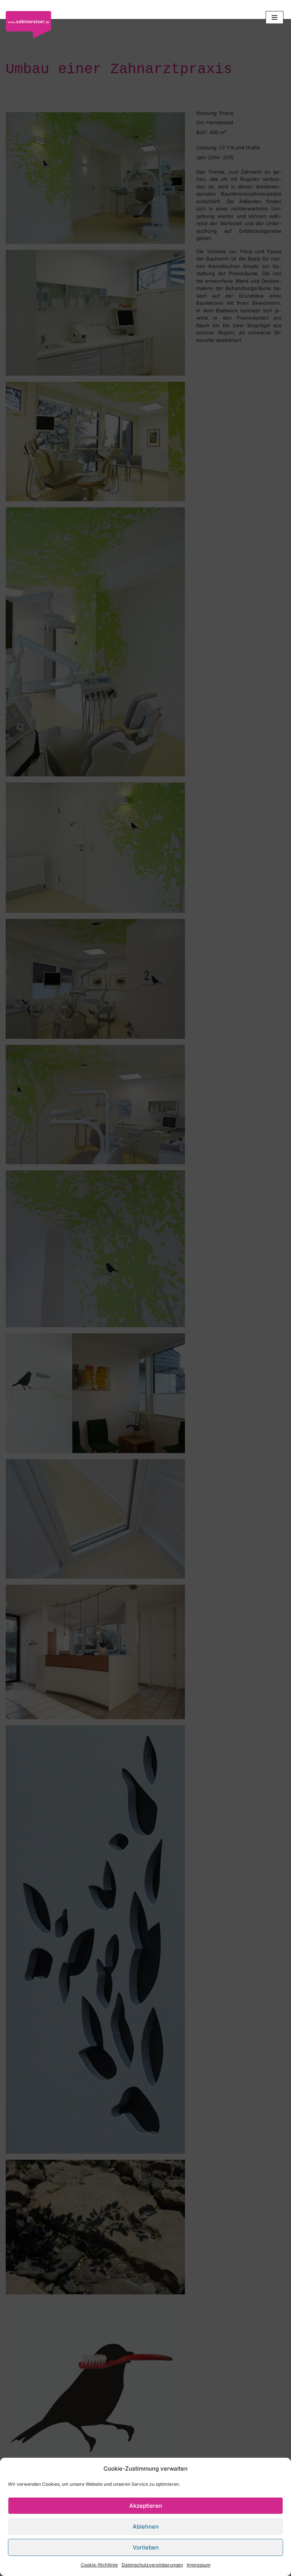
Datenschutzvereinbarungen (152, 2565)
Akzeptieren (146, 2506)
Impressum (199, 2565)
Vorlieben (146, 2547)
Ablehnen (146, 2527)
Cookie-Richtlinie (99, 2565)
